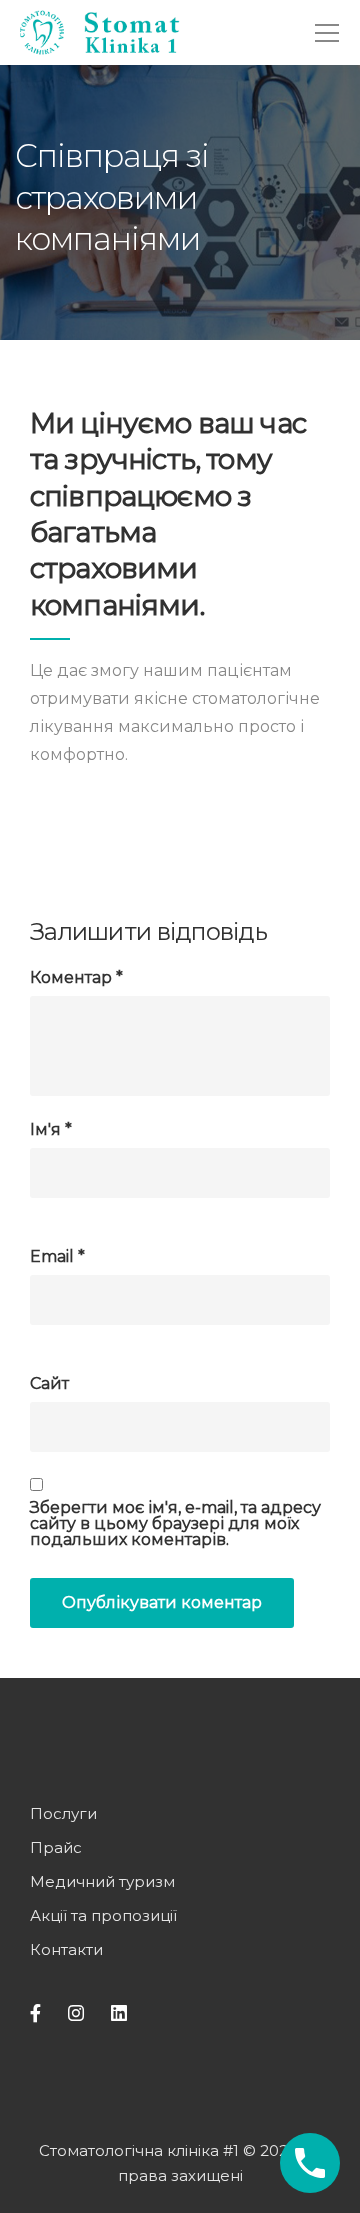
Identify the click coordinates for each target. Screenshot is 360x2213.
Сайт (49, 1384)
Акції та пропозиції (103, 1915)
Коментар (76, 978)
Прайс (56, 1847)
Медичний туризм (102, 1881)
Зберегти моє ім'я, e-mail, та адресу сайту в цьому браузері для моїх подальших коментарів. (175, 1524)
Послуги (63, 1813)
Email (57, 1257)
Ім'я (51, 1130)
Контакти (66, 1949)
